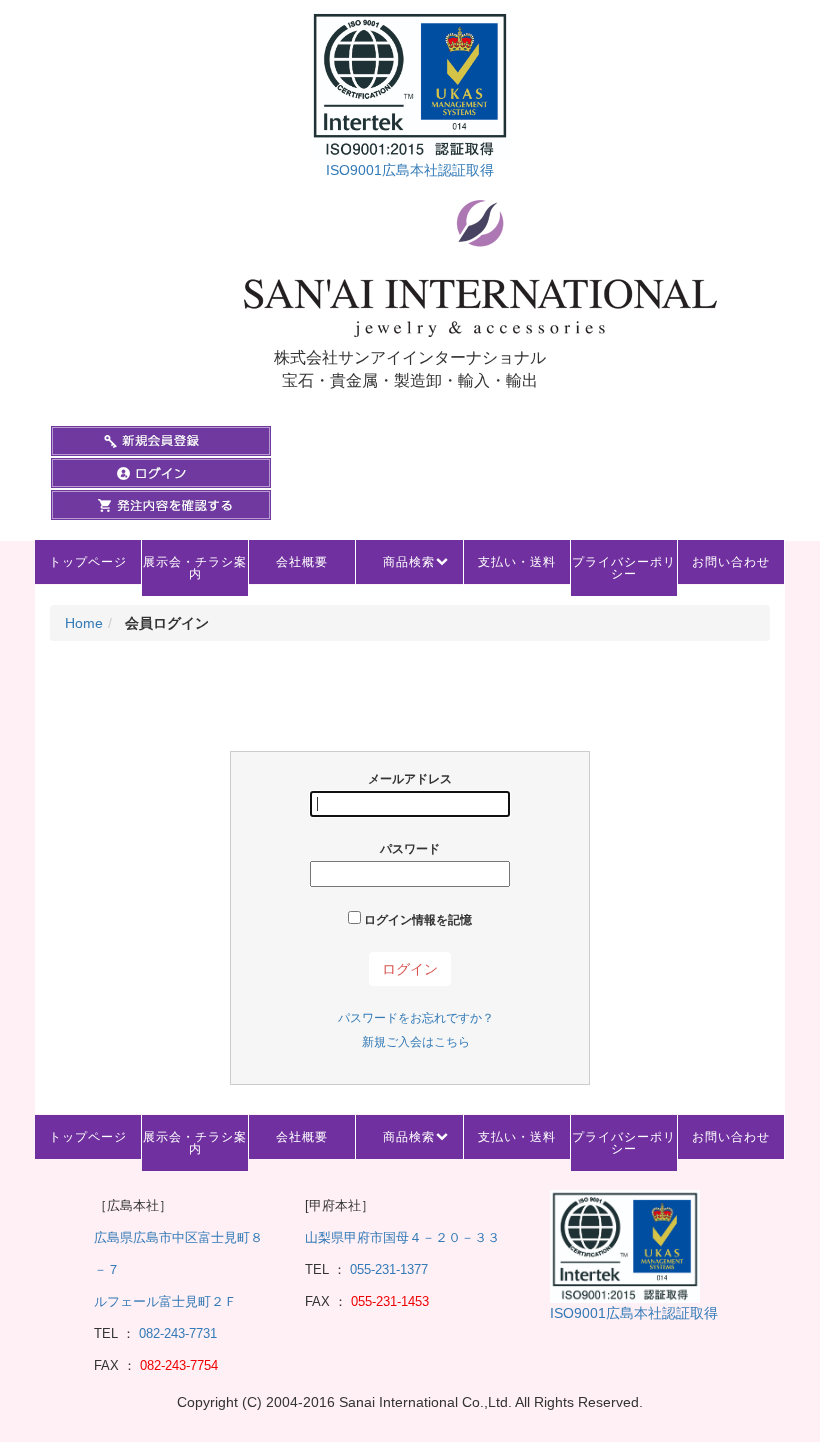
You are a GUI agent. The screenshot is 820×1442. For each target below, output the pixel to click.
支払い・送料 (517, 562)
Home (84, 623)
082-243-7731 (176, 1333)
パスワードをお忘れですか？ (416, 1018)
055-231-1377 (389, 1269)
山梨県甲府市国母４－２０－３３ (402, 1237)
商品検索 (409, 562)
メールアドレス (410, 779)
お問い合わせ (731, 562)
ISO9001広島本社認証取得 (410, 170)
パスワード (410, 849)
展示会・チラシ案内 (195, 568)
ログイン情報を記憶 (416, 920)
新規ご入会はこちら (416, 1042)
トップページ (88, 562)
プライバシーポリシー (624, 568)
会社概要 (302, 562)
